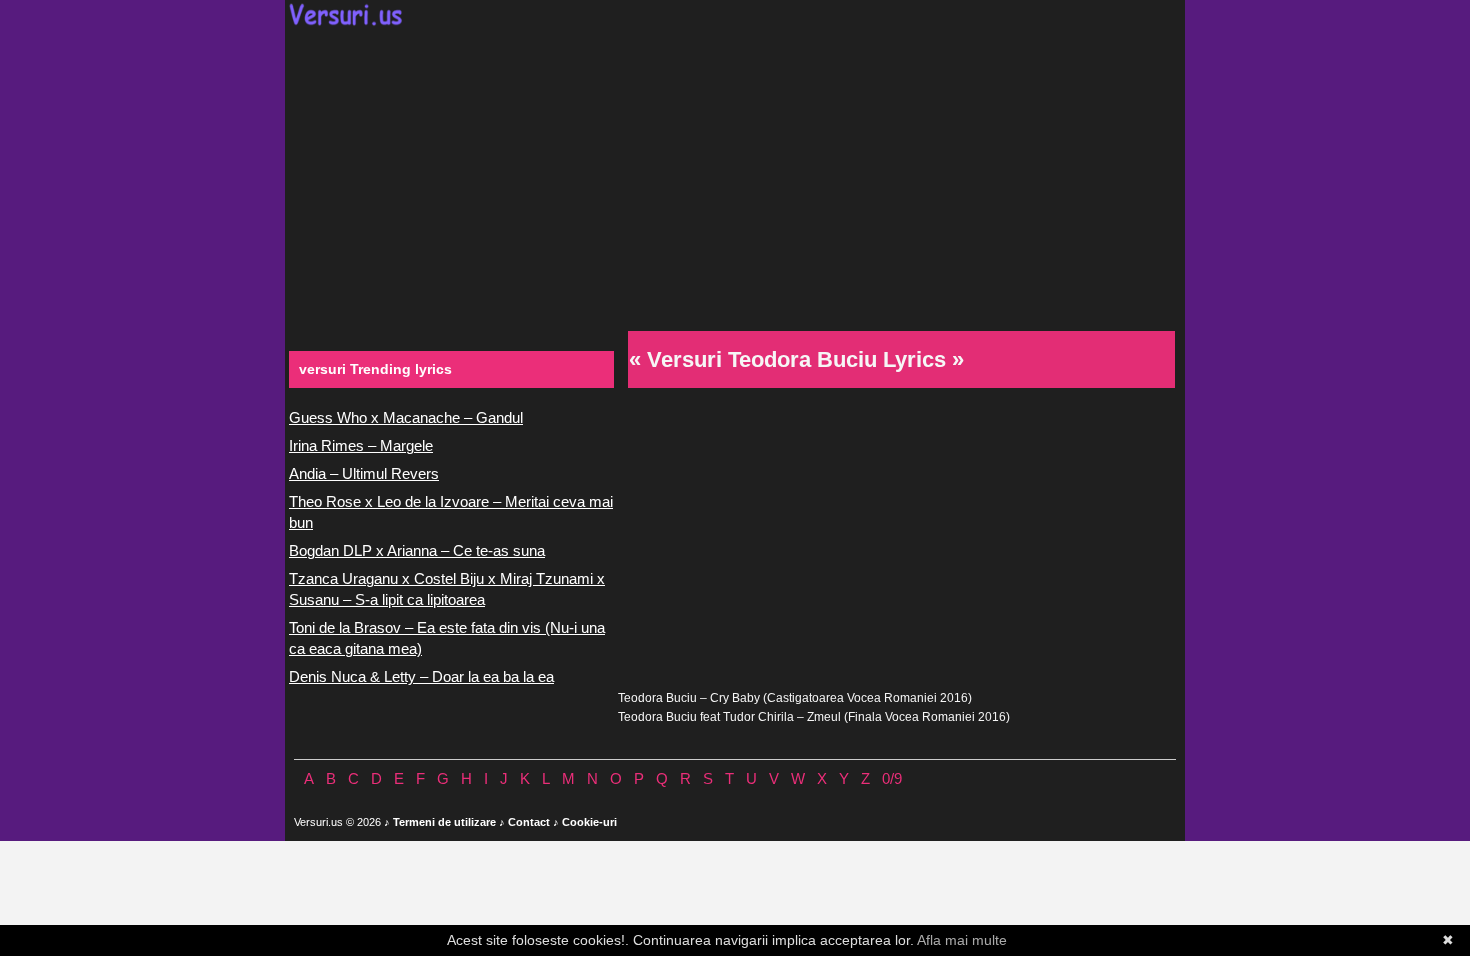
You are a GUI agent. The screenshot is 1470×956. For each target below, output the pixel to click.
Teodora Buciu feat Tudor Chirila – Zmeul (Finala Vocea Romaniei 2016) (814, 717)
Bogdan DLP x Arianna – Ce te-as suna (417, 550)
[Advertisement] (735, 176)
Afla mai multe (962, 940)
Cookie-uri (589, 822)
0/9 (892, 778)
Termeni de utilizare (444, 822)
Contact (529, 822)
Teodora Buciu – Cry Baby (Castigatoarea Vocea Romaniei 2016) (795, 698)
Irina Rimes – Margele (361, 445)
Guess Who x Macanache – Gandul (406, 417)
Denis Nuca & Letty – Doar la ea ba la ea (421, 676)
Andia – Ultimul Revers (364, 473)
